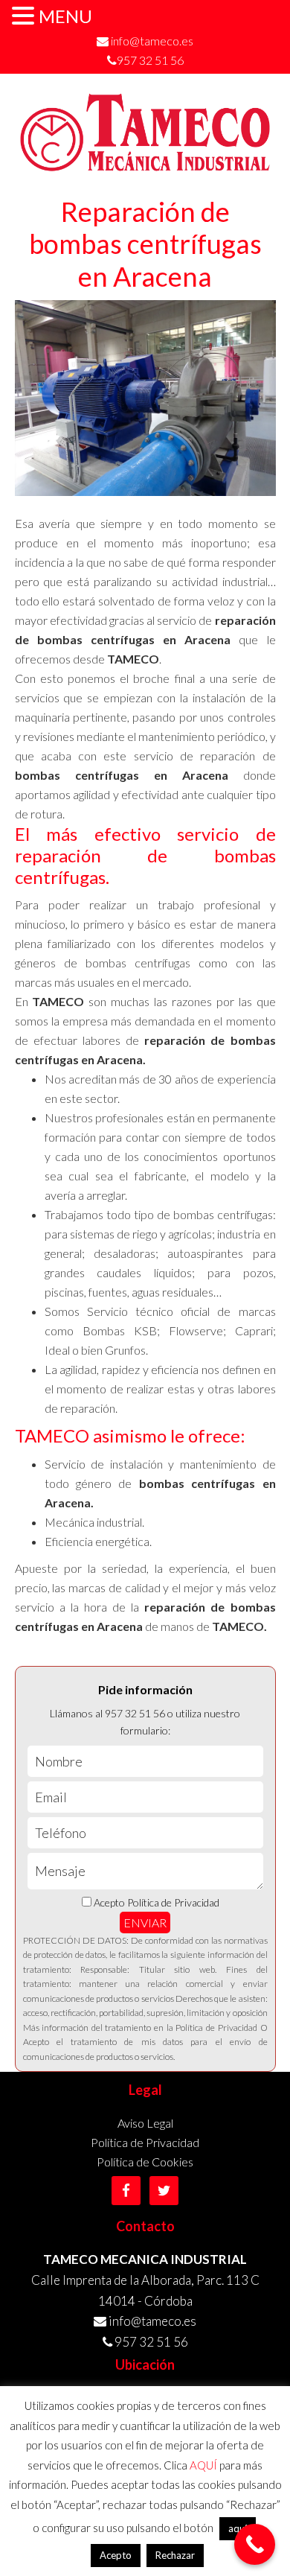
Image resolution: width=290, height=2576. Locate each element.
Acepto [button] (116, 2555)
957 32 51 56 (150, 60)
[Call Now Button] (255, 2544)
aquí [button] (238, 2528)
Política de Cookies (145, 2162)
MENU (65, 16)
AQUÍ (203, 2465)
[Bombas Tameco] (145, 165)
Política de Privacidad (145, 2142)
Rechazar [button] (175, 2555)
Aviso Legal (145, 2123)
